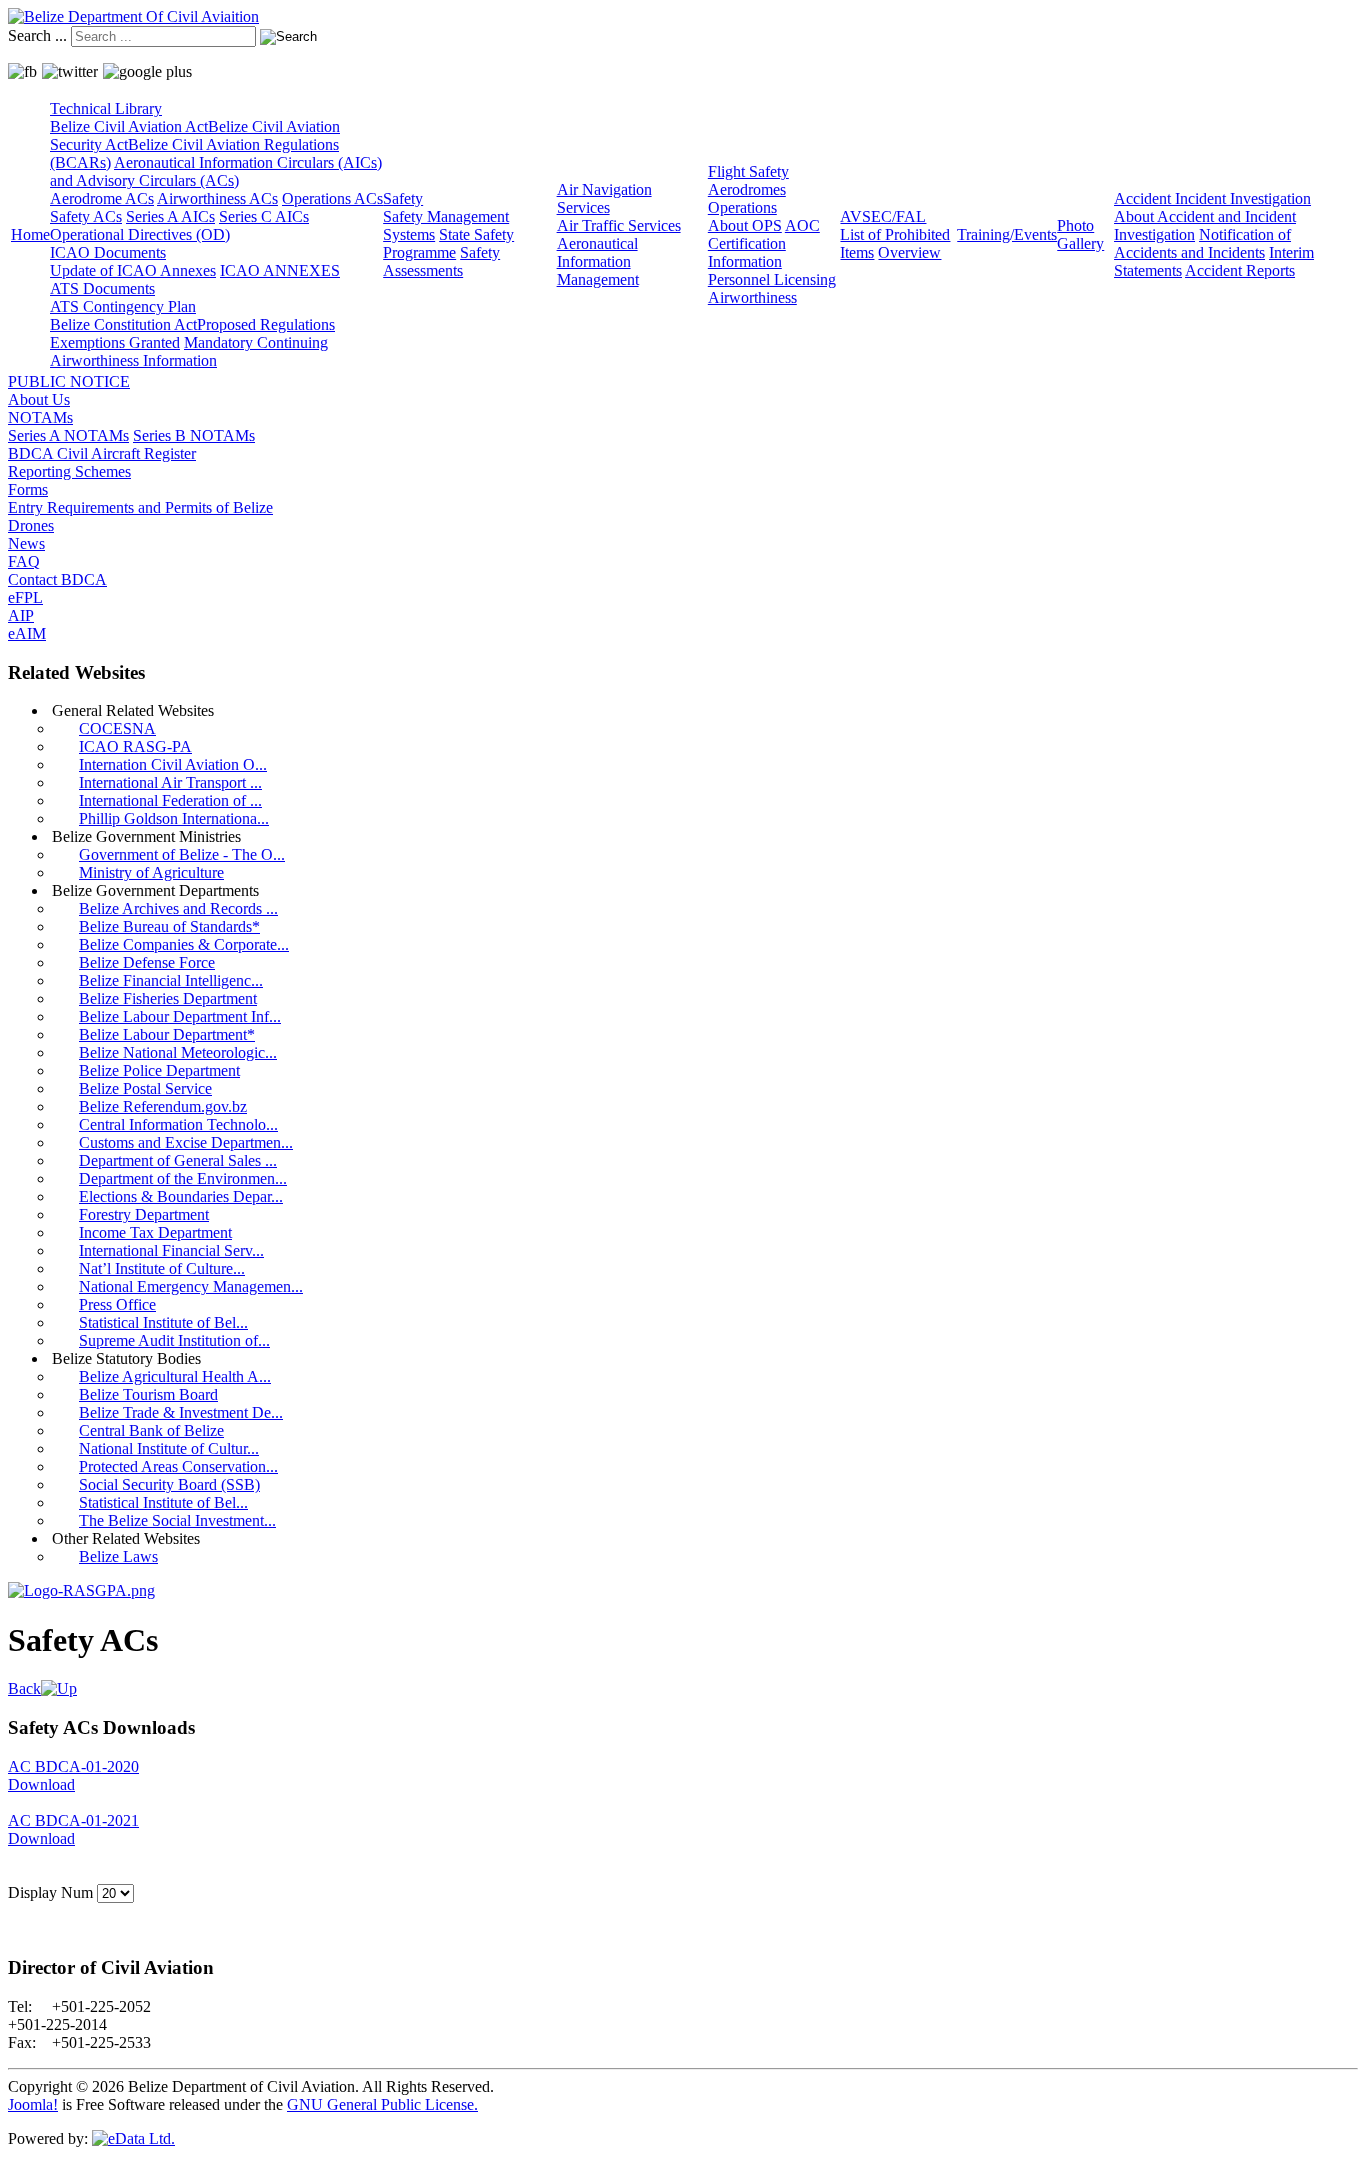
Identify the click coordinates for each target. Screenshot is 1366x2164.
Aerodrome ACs (102, 198)
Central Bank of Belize (151, 1430)
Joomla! (33, 2104)
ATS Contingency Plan (123, 306)
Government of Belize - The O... (182, 854)
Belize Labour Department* (167, 1034)
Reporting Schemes (69, 471)
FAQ (24, 561)
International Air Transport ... (170, 782)
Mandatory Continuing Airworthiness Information (189, 351)
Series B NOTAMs (194, 435)
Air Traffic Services (619, 225)
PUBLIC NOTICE (69, 381)
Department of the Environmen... (183, 1178)
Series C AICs (264, 216)
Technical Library (106, 108)
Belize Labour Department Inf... (180, 1016)
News (26, 543)
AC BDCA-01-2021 (73, 1820)
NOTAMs (40, 417)
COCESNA (117, 728)
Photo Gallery (1080, 234)
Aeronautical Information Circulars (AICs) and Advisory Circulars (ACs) (216, 171)
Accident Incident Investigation (1212, 198)
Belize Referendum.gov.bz (163, 1106)
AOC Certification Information (764, 243)
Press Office (117, 1304)
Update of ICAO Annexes (133, 270)
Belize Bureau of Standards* (169, 926)
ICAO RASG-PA (135, 746)
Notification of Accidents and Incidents (1202, 243)
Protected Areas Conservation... (178, 1466)
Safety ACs (86, 216)
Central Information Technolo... (178, 1124)
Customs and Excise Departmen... (186, 1142)
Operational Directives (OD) (140, 234)
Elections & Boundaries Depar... (181, 1196)
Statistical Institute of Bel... (163, 1322)
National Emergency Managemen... (191, 1286)
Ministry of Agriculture (151, 872)
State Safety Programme (448, 243)
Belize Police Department (159, 1070)
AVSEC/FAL (883, 216)
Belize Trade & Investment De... (181, 1412)
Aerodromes (747, 189)
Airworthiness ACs (217, 198)
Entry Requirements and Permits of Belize (140, 507)
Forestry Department (144, 1214)
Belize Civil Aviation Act (129, 126)
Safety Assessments (441, 261)
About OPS (745, 225)
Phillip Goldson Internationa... (174, 818)
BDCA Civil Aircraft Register (102, 453)
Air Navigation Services (604, 198)
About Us (39, 399)
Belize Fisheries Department (168, 998)
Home (30, 234)
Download (41, 1784)
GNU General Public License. (382, 2104)
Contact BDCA (57, 579)
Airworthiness (752, 297)
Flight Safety (748, 171)
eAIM (27, 633)
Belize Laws (118, 1556)
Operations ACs (332, 198)
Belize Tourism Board (148, 1394)
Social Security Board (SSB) (169, 1484)
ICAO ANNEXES (280, 270)
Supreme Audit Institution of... (174, 1340)
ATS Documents (102, 288)
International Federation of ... (170, 800)
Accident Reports (1240, 270)
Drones (31, 525)
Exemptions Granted (115, 342)
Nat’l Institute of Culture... (162, 1268)
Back (24, 1688)
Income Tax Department (155, 1232)
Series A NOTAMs (68, 435)
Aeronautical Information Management (598, 261)
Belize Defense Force (147, 962)
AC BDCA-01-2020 (73, 1766)
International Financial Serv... (171, 1250)
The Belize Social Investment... (177, 1520)
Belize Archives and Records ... (178, 908)
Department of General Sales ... (178, 1160)
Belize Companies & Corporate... (184, 944)
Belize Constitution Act (123, 324)
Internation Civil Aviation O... (173, 764)
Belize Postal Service (145, 1088)
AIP (21, 615)
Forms (28, 489)
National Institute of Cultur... (169, 1448)
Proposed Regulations (266, 324)
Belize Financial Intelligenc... (171, 980)
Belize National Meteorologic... (178, 1052)
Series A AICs (170, 216)
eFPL (25, 597)
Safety (403, 198)
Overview (909, 252)
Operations (742, 207)
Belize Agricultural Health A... (175, 1376)
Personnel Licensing (772, 279)
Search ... (37, 35)
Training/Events (1007, 234)
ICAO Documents (108, 252)
